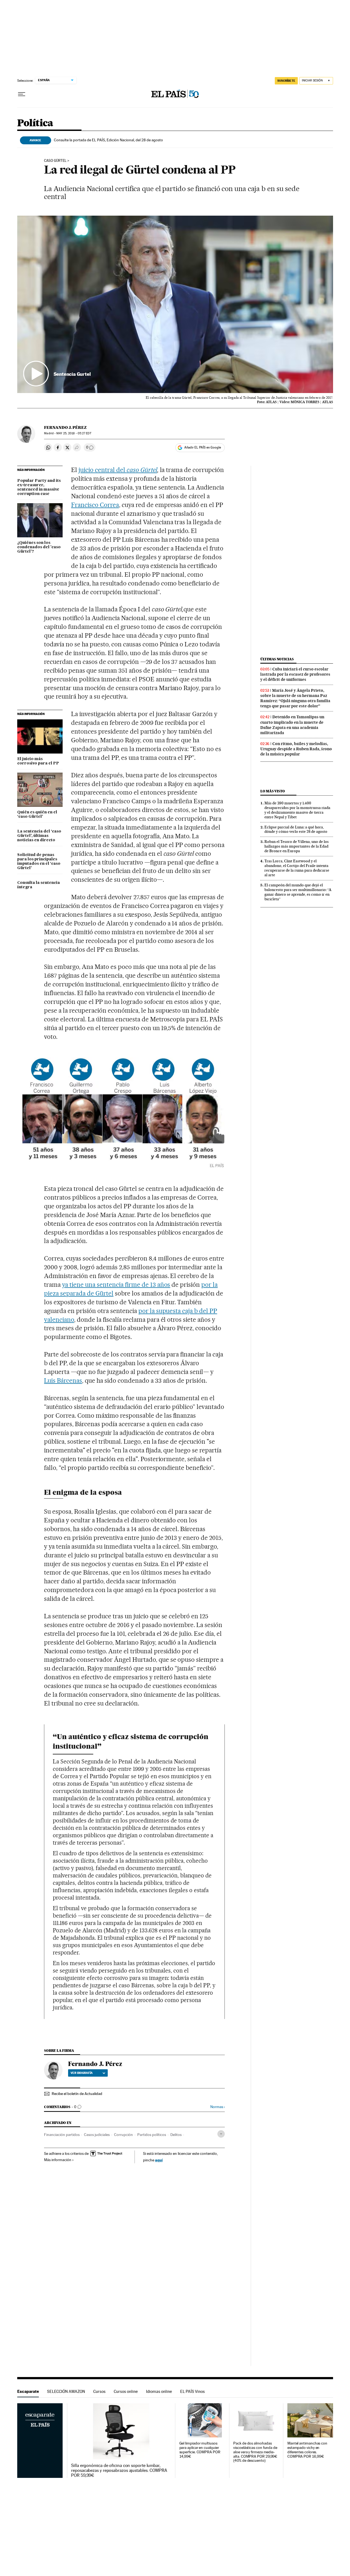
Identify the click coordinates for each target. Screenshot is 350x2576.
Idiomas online (159, 2391)
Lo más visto (273, 791)
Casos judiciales (97, 2135)
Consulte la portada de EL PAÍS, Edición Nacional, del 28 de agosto (108, 140)
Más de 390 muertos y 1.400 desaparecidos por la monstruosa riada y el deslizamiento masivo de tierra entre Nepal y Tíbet (297, 810)
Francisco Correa (95, 505)
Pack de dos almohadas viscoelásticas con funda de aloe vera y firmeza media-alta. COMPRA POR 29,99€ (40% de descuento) (255, 2452)
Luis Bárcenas (63, 1381)
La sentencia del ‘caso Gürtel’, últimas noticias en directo (39, 836)
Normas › (218, 2107)
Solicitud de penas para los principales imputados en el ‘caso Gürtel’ (39, 861)
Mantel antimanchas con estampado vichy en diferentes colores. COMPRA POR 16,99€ (307, 2450)
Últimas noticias (277, 659)
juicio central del (103, 470)
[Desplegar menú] (22, 94)
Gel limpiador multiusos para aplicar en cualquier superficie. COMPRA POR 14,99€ (200, 2450)
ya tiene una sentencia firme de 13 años (116, 1285)
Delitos (176, 2135)
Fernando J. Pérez (65, 427)
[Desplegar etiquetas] (221, 2134)
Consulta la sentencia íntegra (39, 885)
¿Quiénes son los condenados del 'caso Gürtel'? (39, 547)
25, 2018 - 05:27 (74, 433)
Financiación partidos (62, 2135)
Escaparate (28, 2391)
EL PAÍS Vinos (192, 2391)
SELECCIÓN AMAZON (66, 2391)
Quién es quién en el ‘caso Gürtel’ (37, 814)
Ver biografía (82, 2073)
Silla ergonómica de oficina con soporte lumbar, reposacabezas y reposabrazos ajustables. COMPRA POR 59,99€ (119, 2471)
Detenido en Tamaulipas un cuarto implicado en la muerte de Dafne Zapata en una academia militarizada (292, 725)
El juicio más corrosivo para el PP (38, 761)
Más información (58, 2160)
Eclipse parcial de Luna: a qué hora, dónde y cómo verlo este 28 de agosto (296, 829)
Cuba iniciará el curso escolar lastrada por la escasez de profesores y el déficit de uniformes (295, 674)
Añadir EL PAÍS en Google (203, 447)
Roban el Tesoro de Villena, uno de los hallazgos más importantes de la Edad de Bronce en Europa (297, 846)
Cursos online (126, 2391)
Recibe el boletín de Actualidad (77, 2094)
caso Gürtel (142, 470)
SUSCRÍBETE (286, 81)
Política (35, 123)
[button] (175, 304)
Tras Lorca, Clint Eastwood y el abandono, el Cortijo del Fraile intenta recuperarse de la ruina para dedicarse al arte (297, 868)
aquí (159, 2160)
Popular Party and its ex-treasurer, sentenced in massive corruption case (39, 487)
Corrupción (123, 2135)
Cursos (99, 2391)
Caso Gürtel (55, 161)
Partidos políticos (152, 2135)
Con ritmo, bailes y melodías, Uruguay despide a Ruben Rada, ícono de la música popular (296, 749)
